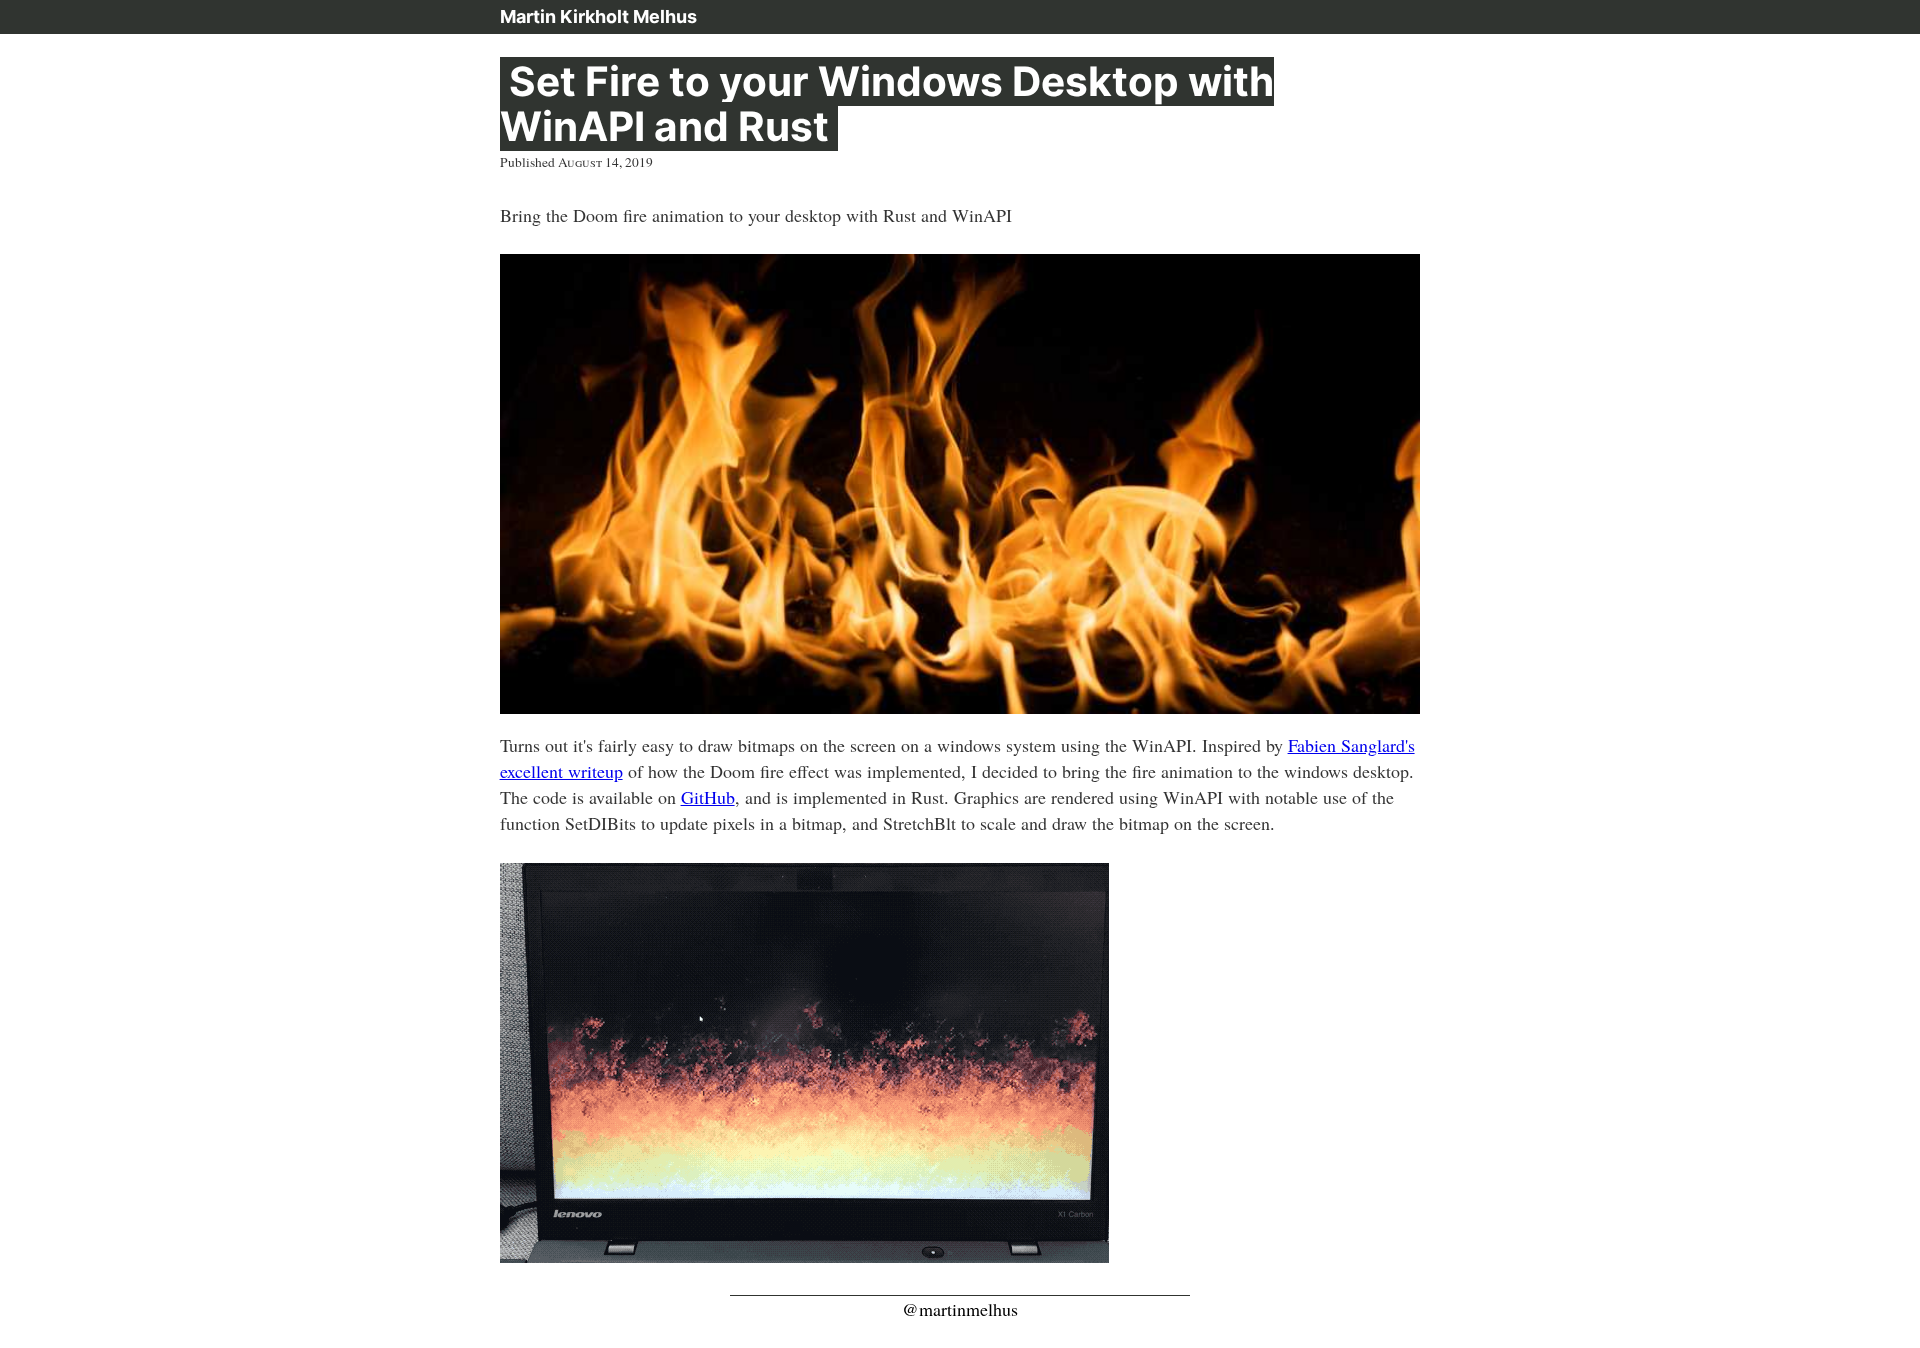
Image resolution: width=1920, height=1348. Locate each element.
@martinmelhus (960, 1309)
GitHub (708, 797)
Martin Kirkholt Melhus (598, 16)
